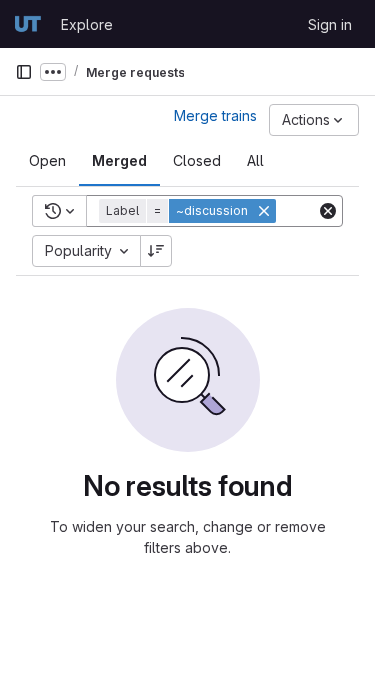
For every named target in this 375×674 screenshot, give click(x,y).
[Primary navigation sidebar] (24, 72)
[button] (189, 211)
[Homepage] (28, 24)
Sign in (330, 24)
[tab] (47, 161)
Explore (87, 24)
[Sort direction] (156, 251)
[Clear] (328, 211)
